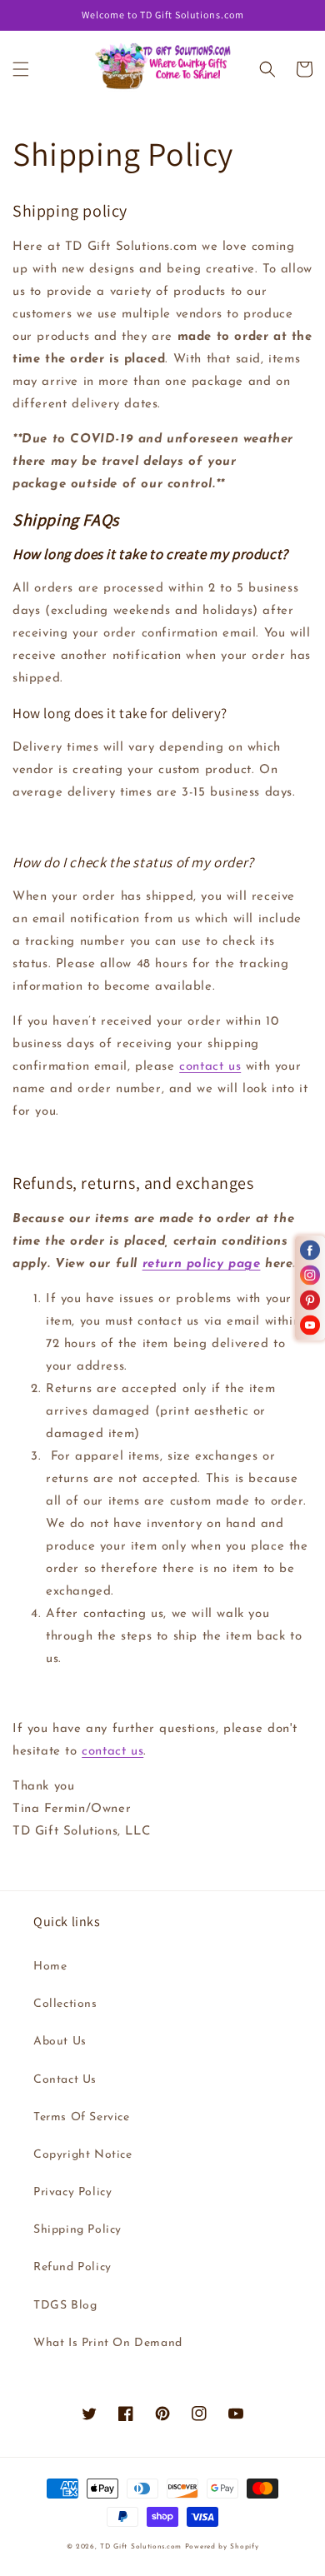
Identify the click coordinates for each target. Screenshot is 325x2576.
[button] (21, 69)
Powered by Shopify (222, 2547)
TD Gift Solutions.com (142, 2547)
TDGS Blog (65, 2306)
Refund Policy (72, 2267)
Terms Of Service (82, 2117)
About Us (60, 2042)
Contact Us (65, 2080)
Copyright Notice (83, 2155)
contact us (210, 1067)
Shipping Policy (77, 2230)
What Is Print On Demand (108, 2343)
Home (50, 1967)
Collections (65, 2004)
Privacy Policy (72, 2192)
